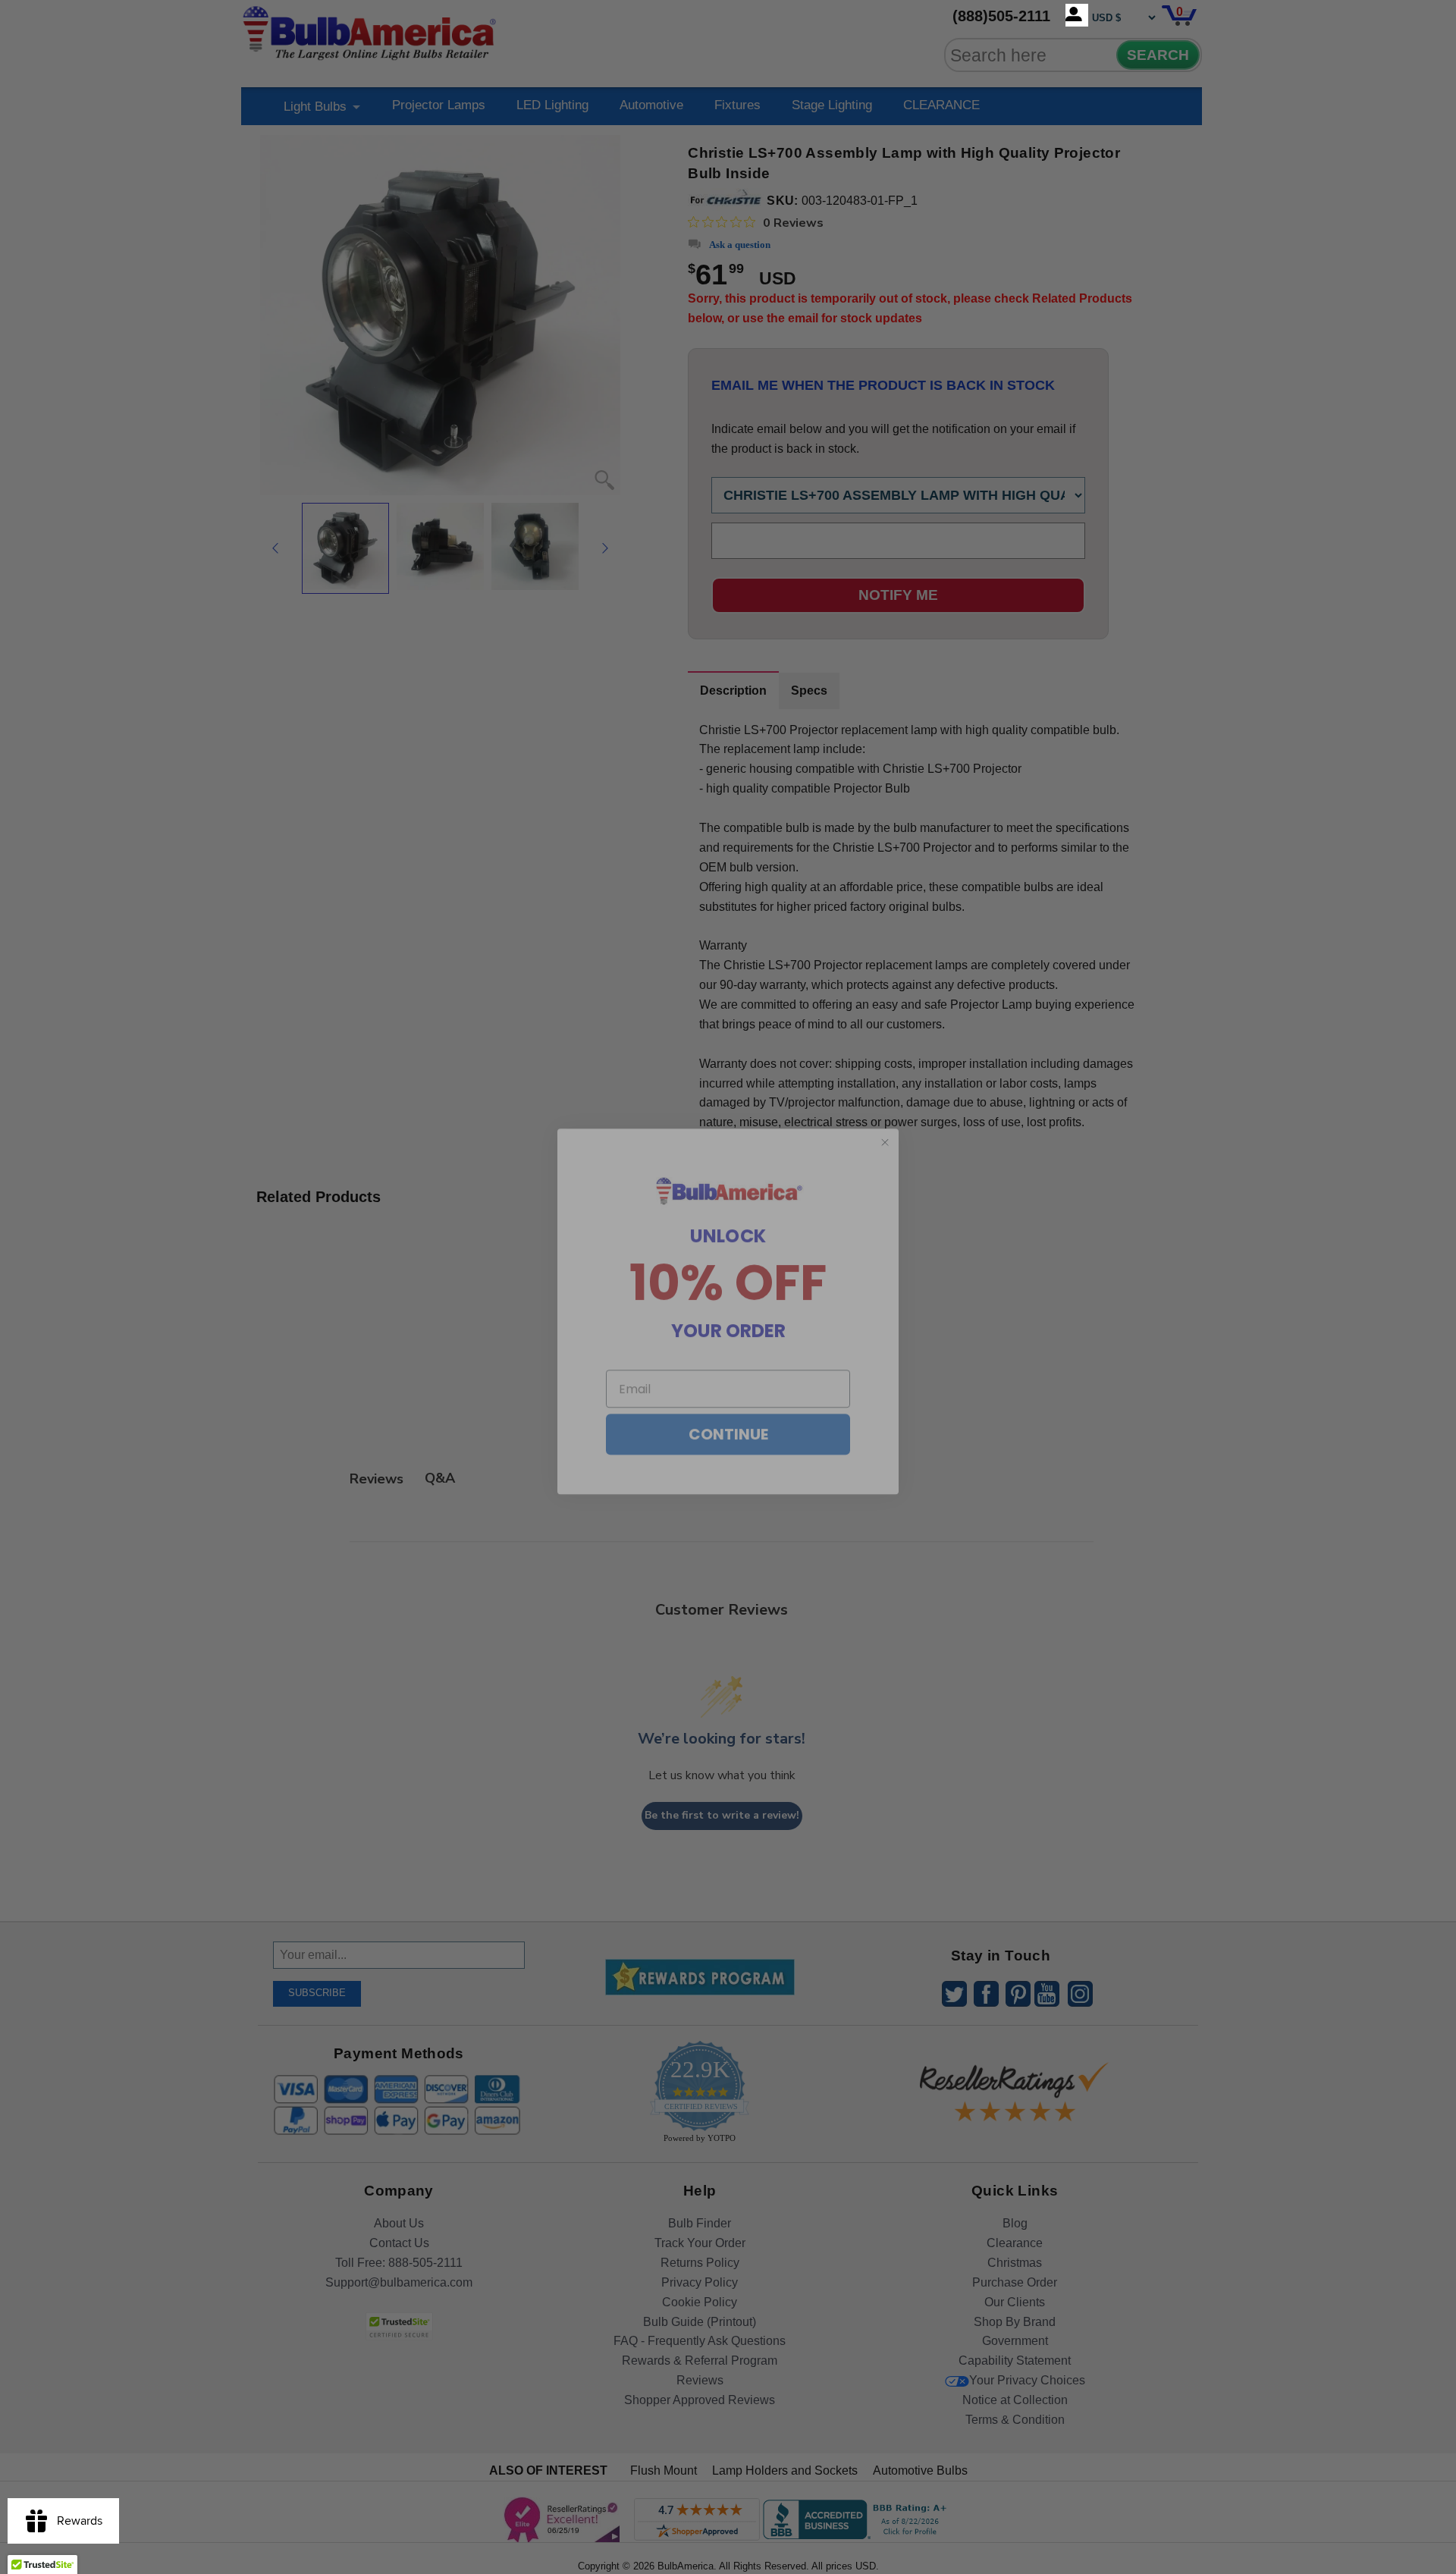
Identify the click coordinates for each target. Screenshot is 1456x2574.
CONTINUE (728, 1410)
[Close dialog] (885, 1118)
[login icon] (1077, 15)
